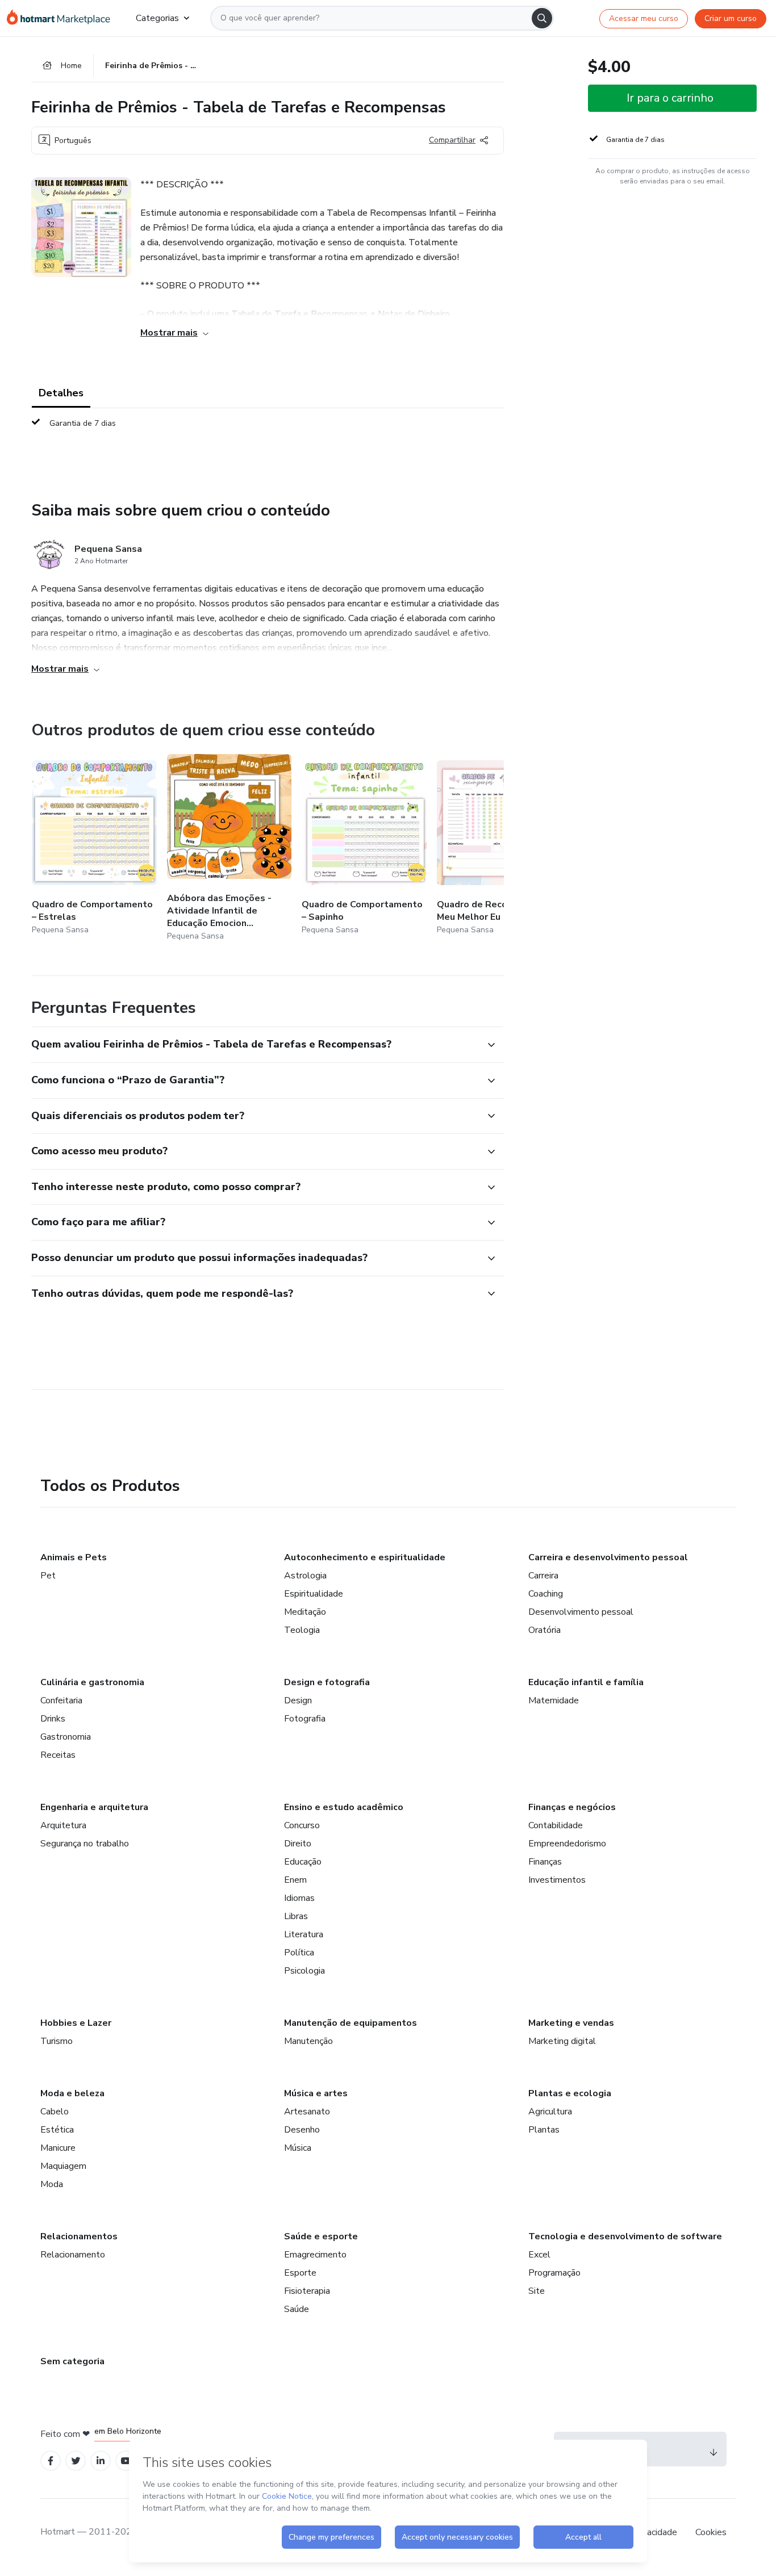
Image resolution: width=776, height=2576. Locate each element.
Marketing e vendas (571, 2023)
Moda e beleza (72, 2093)
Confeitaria (61, 1700)
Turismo (57, 2041)
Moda (52, 2184)
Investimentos (557, 1880)
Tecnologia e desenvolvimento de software (625, 2236)
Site (537, 2291)
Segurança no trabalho (85, 1844)
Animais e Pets (74, 1557)
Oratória (545, 1630)
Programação (554, 2273)
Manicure (58, 2148)
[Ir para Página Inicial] (62, 18)
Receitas (58, 1755)
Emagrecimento (315, 2255)
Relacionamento (73, 2255)
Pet (48, 1576)
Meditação (305, 1612)
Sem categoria (72, 2361)
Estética (57, 2130)
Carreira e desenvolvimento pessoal (608, 1557)
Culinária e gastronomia (92, 1682)
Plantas (544, 2130)
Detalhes (61, 393)
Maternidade (554, 1700)
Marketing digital (562, 2041)
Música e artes (316, 2093)
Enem (295, 1880)
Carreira (543, 1576)
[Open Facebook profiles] (51, 2461)
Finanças (545, 1862)
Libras (296, 1916)
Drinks (53, 1719)
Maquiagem (63, 2166)
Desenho (302, 2130)
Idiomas (299, 1898)
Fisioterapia (307, 2291)
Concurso (302, 1825)
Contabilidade (556, 1825)
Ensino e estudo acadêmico (344, 1807)
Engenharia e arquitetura (94, 1807)
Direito (298, 1844)
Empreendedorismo (567, 1844)
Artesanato (307, 2112)
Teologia (302, 1630)
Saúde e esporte (321, 2236)
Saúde (297, 2309)
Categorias (157, 18)
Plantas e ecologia (570, 2093)
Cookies (711, 2532)
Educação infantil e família (586, 1682)
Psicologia (304, 1971)
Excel (539, 2255)
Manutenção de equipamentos (351, 2023)
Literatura (304, 1934)
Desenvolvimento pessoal (581, 1612)
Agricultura (550, 2112)
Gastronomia (66, 1737)
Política (299, 1953)
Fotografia (305, 1719)
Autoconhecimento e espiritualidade (365, 1557)
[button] (255, 1045)
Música (298, 2148)
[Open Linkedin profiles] (101, 2461)
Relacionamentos (79, 2236)
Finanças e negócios (572, 1807)
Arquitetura (63, 1825)
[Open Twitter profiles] (76, 2461)
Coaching (546, 1594)
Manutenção (308, 2041)
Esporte (300, 2273)
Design (298, 1700)
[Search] (542, 18)
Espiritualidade (314, 1594)
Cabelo (55, 2112)
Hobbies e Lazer (76, 2023)
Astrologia (305, 1576)
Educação (303, 1862)
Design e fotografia (327, 1682)
